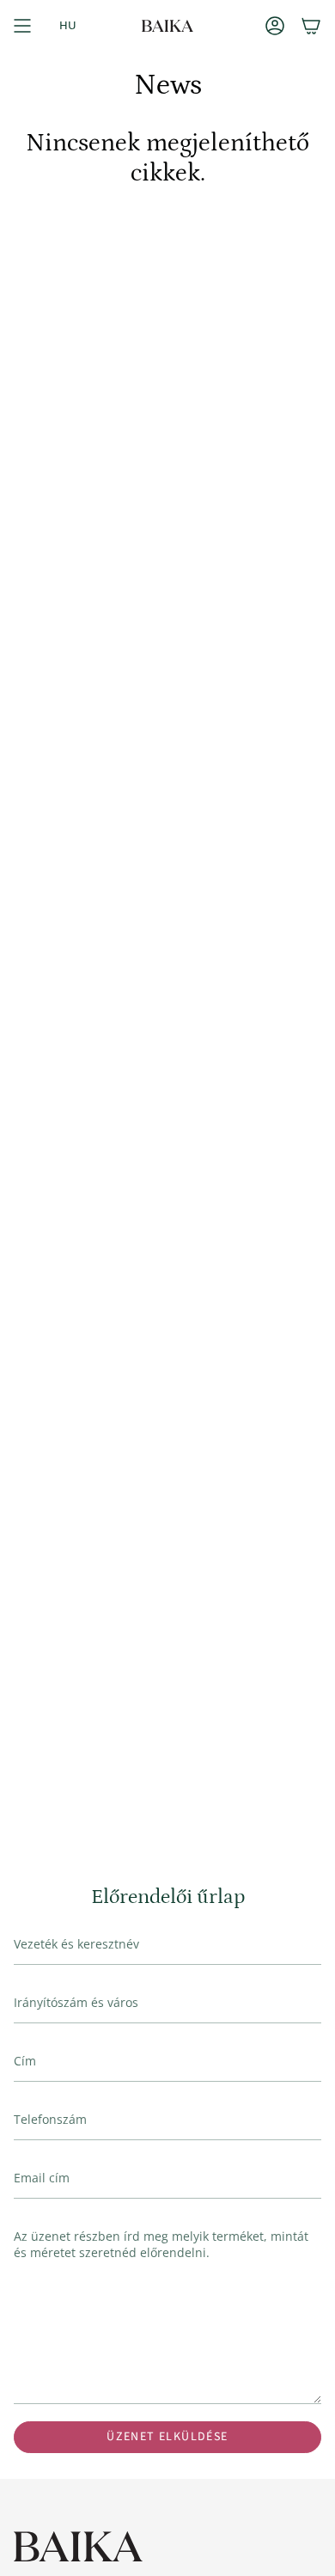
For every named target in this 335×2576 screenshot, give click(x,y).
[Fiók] (275, 26)
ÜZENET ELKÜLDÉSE (167, 2437)
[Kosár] (311, 26)
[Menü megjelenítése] (22, 26)
